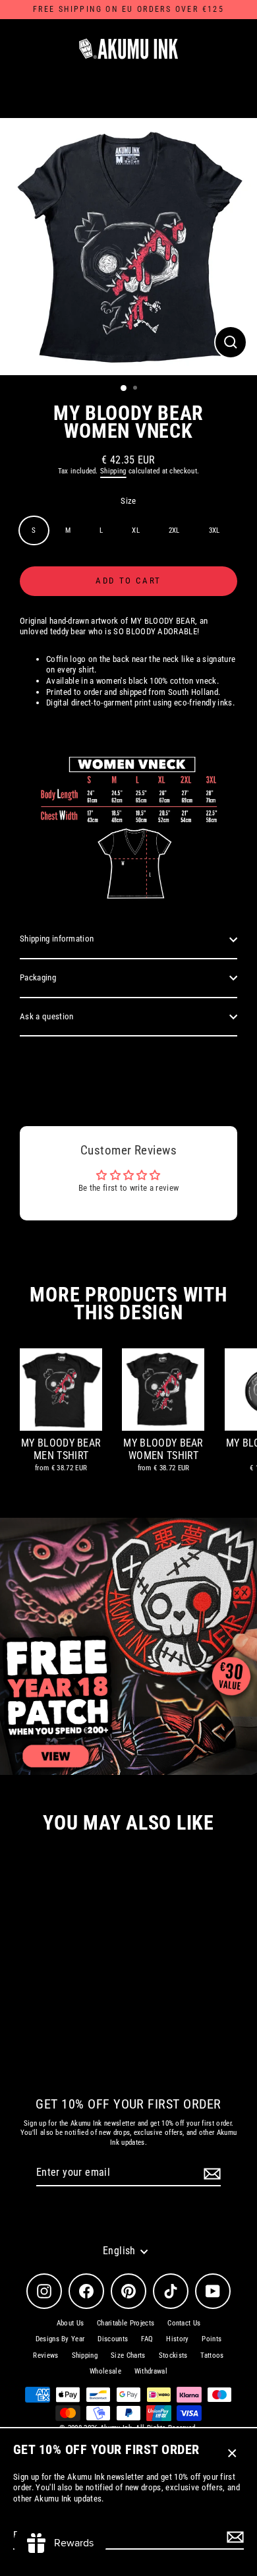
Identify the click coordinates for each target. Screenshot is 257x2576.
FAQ (147, 2339)
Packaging (38, 977)
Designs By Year (60, 2339)
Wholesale (105, 2371)
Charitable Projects (126, 2323)
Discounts (113, 2339)
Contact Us (184, 2323)
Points (212, 2339)
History (177, 2339)
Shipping (113, 471)
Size (128, 501)
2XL (174, 530)
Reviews (45, 2355)
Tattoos (212, 2355)
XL (136, 530)
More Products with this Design (128, 1303)
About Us (71, 2323)
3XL (214, 530)
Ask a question (46, 1016)
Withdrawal (151, 2371)
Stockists (173, 2355)
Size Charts (128, 2355)
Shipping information (57, 939)
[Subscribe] (233, 2537)
